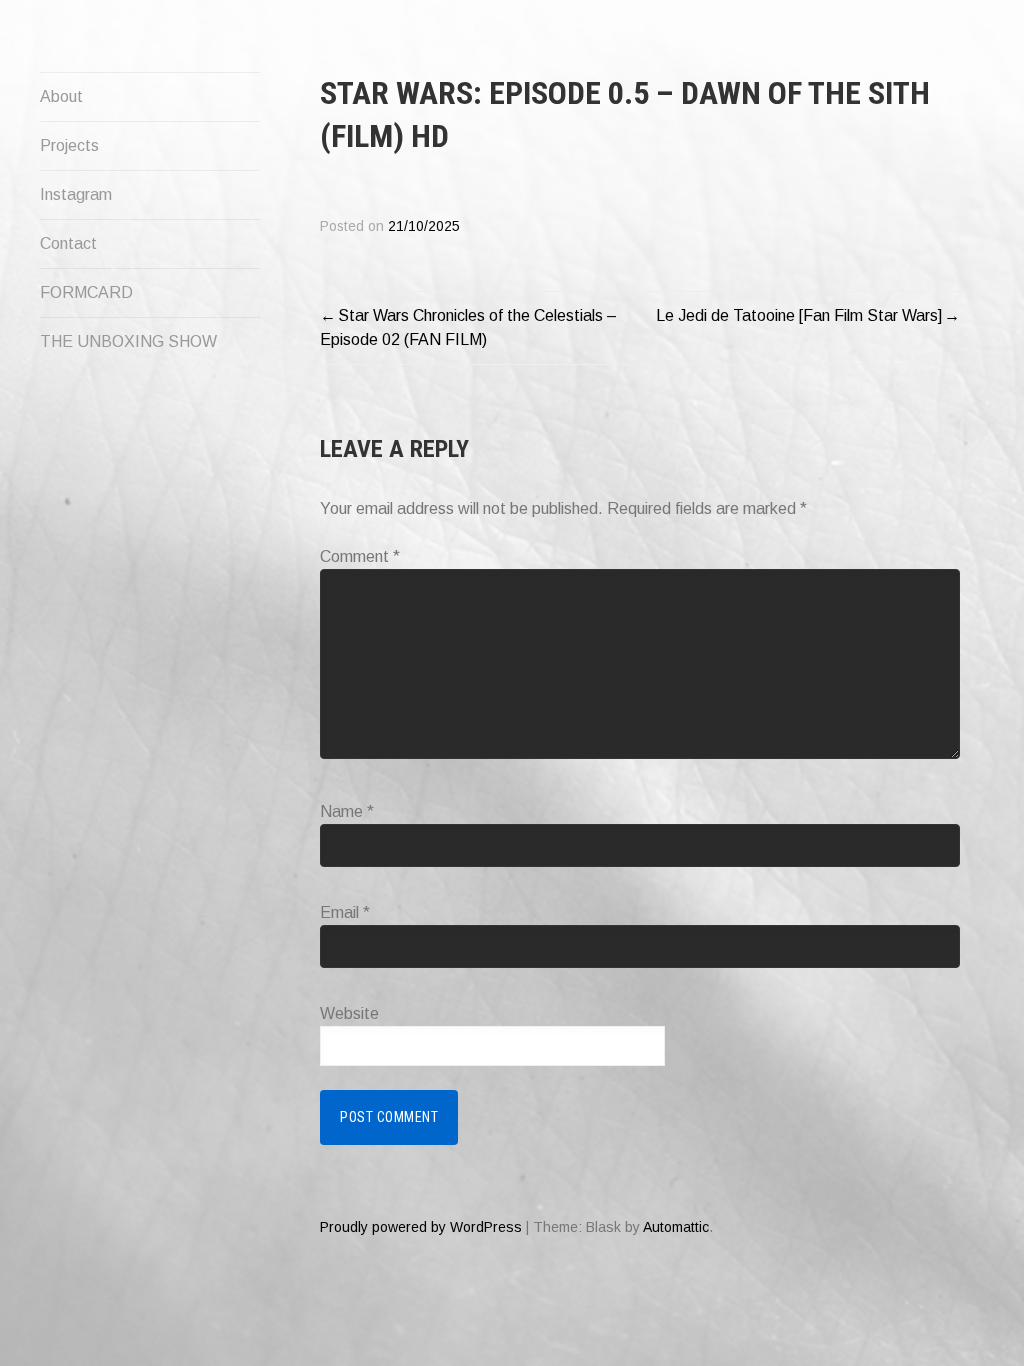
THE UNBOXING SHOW (128, 341)
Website (349, 1013)
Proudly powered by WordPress (421, 1227)
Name (347, 811)
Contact (68, 243)
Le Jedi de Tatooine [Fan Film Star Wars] (799, 315)
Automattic (676, 1227)
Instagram (76, 194)
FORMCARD (86, 292)
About (61, 96)
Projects (69, 145)
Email (345, 912)
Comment (360, 556)
